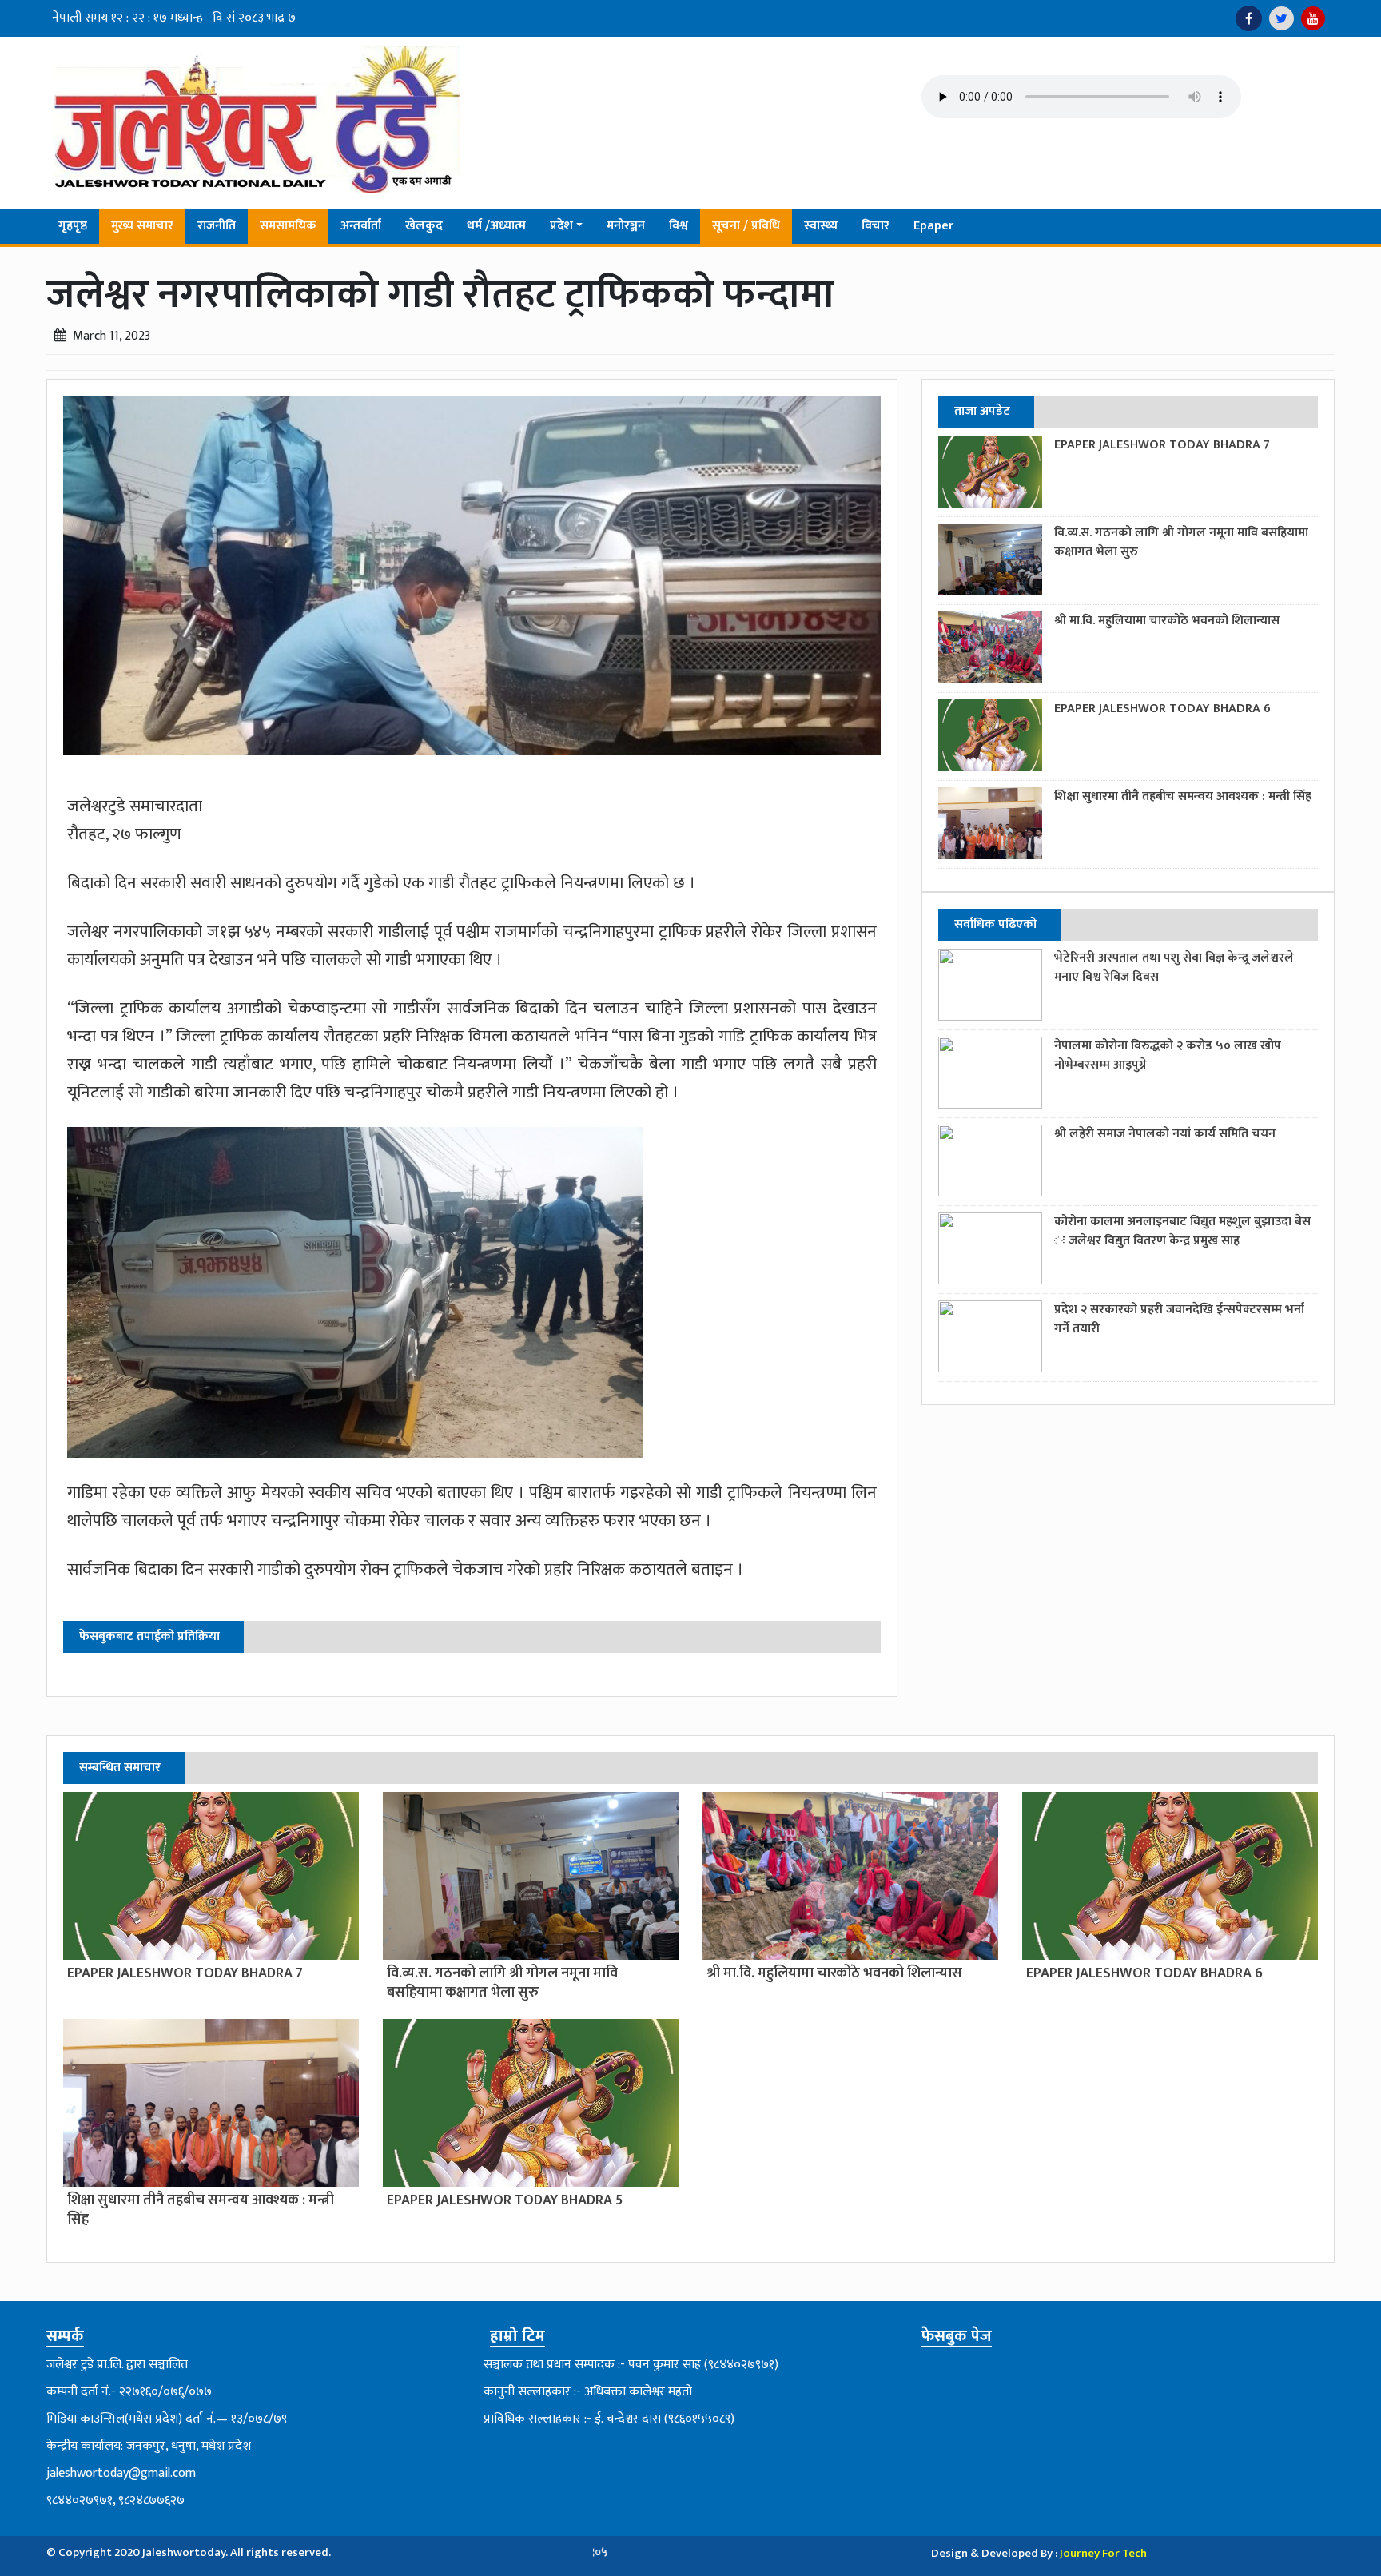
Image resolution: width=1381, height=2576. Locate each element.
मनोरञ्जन (626, 226)
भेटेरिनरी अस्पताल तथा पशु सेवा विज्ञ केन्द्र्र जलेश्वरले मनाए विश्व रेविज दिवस (1174, 967)
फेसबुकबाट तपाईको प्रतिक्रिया (149, 1636)
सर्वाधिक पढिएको (995, 924)
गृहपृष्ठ (73, 226)
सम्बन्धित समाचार (120, 1768)
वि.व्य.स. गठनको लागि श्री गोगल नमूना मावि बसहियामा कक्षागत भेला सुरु (1181, 542)
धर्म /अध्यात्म (496, 226)
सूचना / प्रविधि (746, 226)
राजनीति (217, 226)
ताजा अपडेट (982, 411)
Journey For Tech (1103, 2553)
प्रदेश (561, 226)
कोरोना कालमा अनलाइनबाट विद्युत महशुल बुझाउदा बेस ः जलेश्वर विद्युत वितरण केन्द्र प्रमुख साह (1182, 1231)
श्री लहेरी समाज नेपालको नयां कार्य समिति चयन (1165, 1134)
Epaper (933, 226)
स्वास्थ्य (821, 226)
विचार (876, 226)
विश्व (679, 226)
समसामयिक (288, 226)
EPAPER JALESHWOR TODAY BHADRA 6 (1162, 709)
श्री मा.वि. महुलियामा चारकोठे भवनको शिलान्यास (1167, 621)
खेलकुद (424, 226)
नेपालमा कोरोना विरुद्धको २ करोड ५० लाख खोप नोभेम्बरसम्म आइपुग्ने (1168, 1055)
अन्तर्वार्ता (361, 226)
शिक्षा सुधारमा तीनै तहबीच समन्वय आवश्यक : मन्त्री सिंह (1183, 796)
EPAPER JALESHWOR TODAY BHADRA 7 (1162, 445)
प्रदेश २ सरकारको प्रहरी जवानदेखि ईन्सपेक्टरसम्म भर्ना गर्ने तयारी (1179, 1319)
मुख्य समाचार (142, 226)
